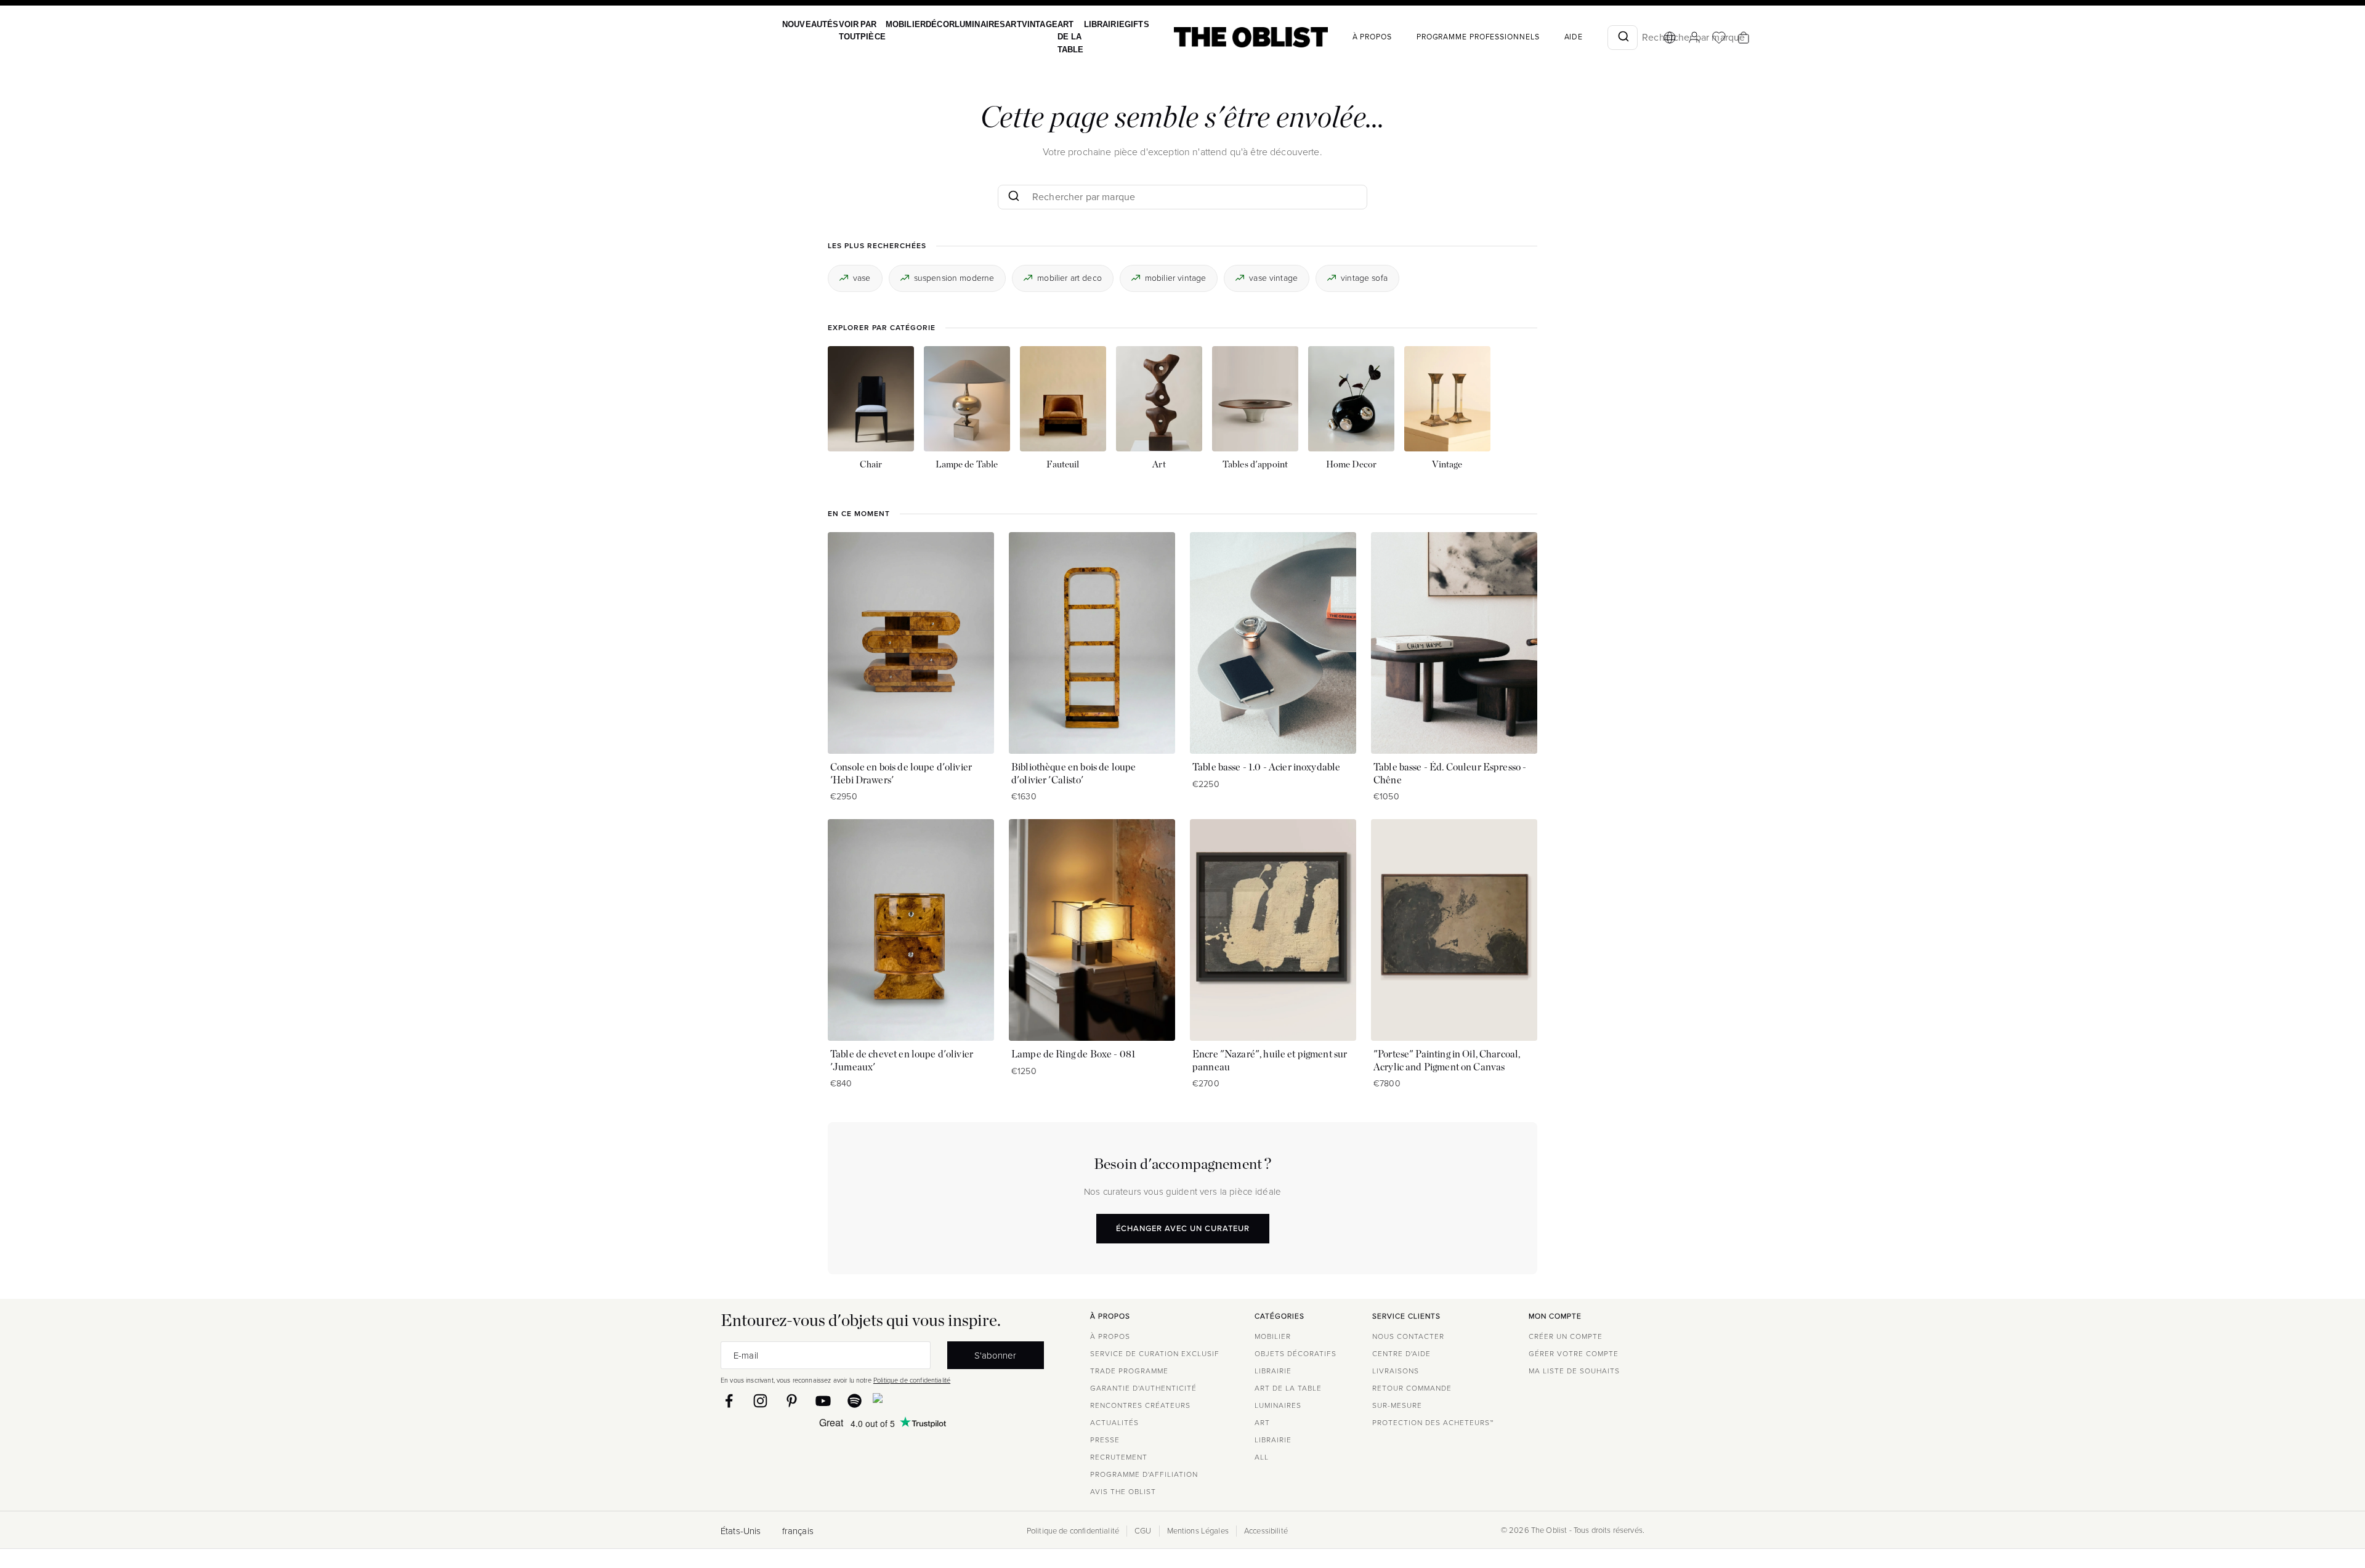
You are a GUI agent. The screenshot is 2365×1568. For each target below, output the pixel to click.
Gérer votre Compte (1574, 1354)
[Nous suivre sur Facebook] (729, 1401)
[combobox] (1594, 38)
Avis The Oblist (1123, 1492)
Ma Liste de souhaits (1574, 1371)
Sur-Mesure (1397, 1405)
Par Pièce (867, 30)
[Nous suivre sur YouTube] (823, 1401)
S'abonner (995, 1355)
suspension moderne (954, 277)
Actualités (1114, 1423)
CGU (1143, 1531)
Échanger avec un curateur (1183, 1228)
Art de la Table (1049, 37)
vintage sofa (1364, 277)
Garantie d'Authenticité (1143, 1388)
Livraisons (1396, 1371)
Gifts (1109, 24)
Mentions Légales (1198, 1531)
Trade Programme (1129, 1371)
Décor (928, 24)
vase (862, 277)
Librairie (1080, 24)
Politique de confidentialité (912, 1380)
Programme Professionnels (1449, 37)
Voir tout (846, 30)
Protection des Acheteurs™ (1433, 1423)
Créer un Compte (1566, 1336)
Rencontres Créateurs (1140, 1405)
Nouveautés (809, 24)
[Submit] (1594, 38)
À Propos (1343, 37)
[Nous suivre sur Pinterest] (792, 1401)
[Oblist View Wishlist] (1690, 38)
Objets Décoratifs (1296, 1354)
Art (997, 24)
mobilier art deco (1069, 277)
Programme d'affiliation (1144, 1474)
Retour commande (1412, 1388)
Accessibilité (1266, 1531)
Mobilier (896, 24)
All (1262, 1457)
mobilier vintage (1175, 277)
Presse (1105, 1440)
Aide (1545, 37)
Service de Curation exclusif (1155, 1354)
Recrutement (1119, 1457)
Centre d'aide (1401, 1354)
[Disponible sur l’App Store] (931, 1400)
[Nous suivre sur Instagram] (760, 1401)
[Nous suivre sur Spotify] (855, 1401)
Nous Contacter (1408, 1336)
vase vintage (1273, 277)
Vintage (1021, 24)
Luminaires (966, 24)
